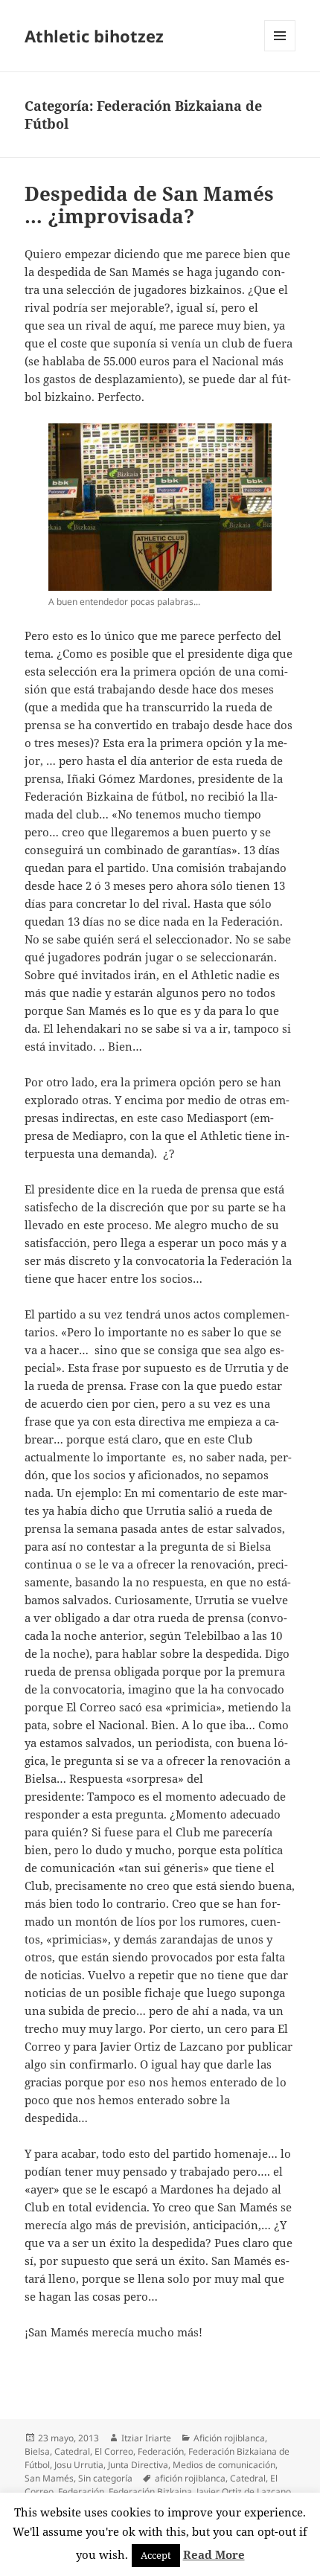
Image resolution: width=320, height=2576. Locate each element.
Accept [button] (156, 2555)
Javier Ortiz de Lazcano (244, 2492)
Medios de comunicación (224, 2465)
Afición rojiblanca (229, 2438)
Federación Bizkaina (150, 2492)
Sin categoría (105, 2478)
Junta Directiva (138, 2465)
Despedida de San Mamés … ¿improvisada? (149, 205)
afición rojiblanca (190, 2478)
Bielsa (37, 2451)
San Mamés (49, 2478)
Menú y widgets (280, 51)
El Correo (114, 2451)
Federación (161, 2451)
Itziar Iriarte (146, 2438)
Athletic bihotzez (94, 36)
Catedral (72, 2451)
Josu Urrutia (79, 2465)
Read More (214, 2554)
